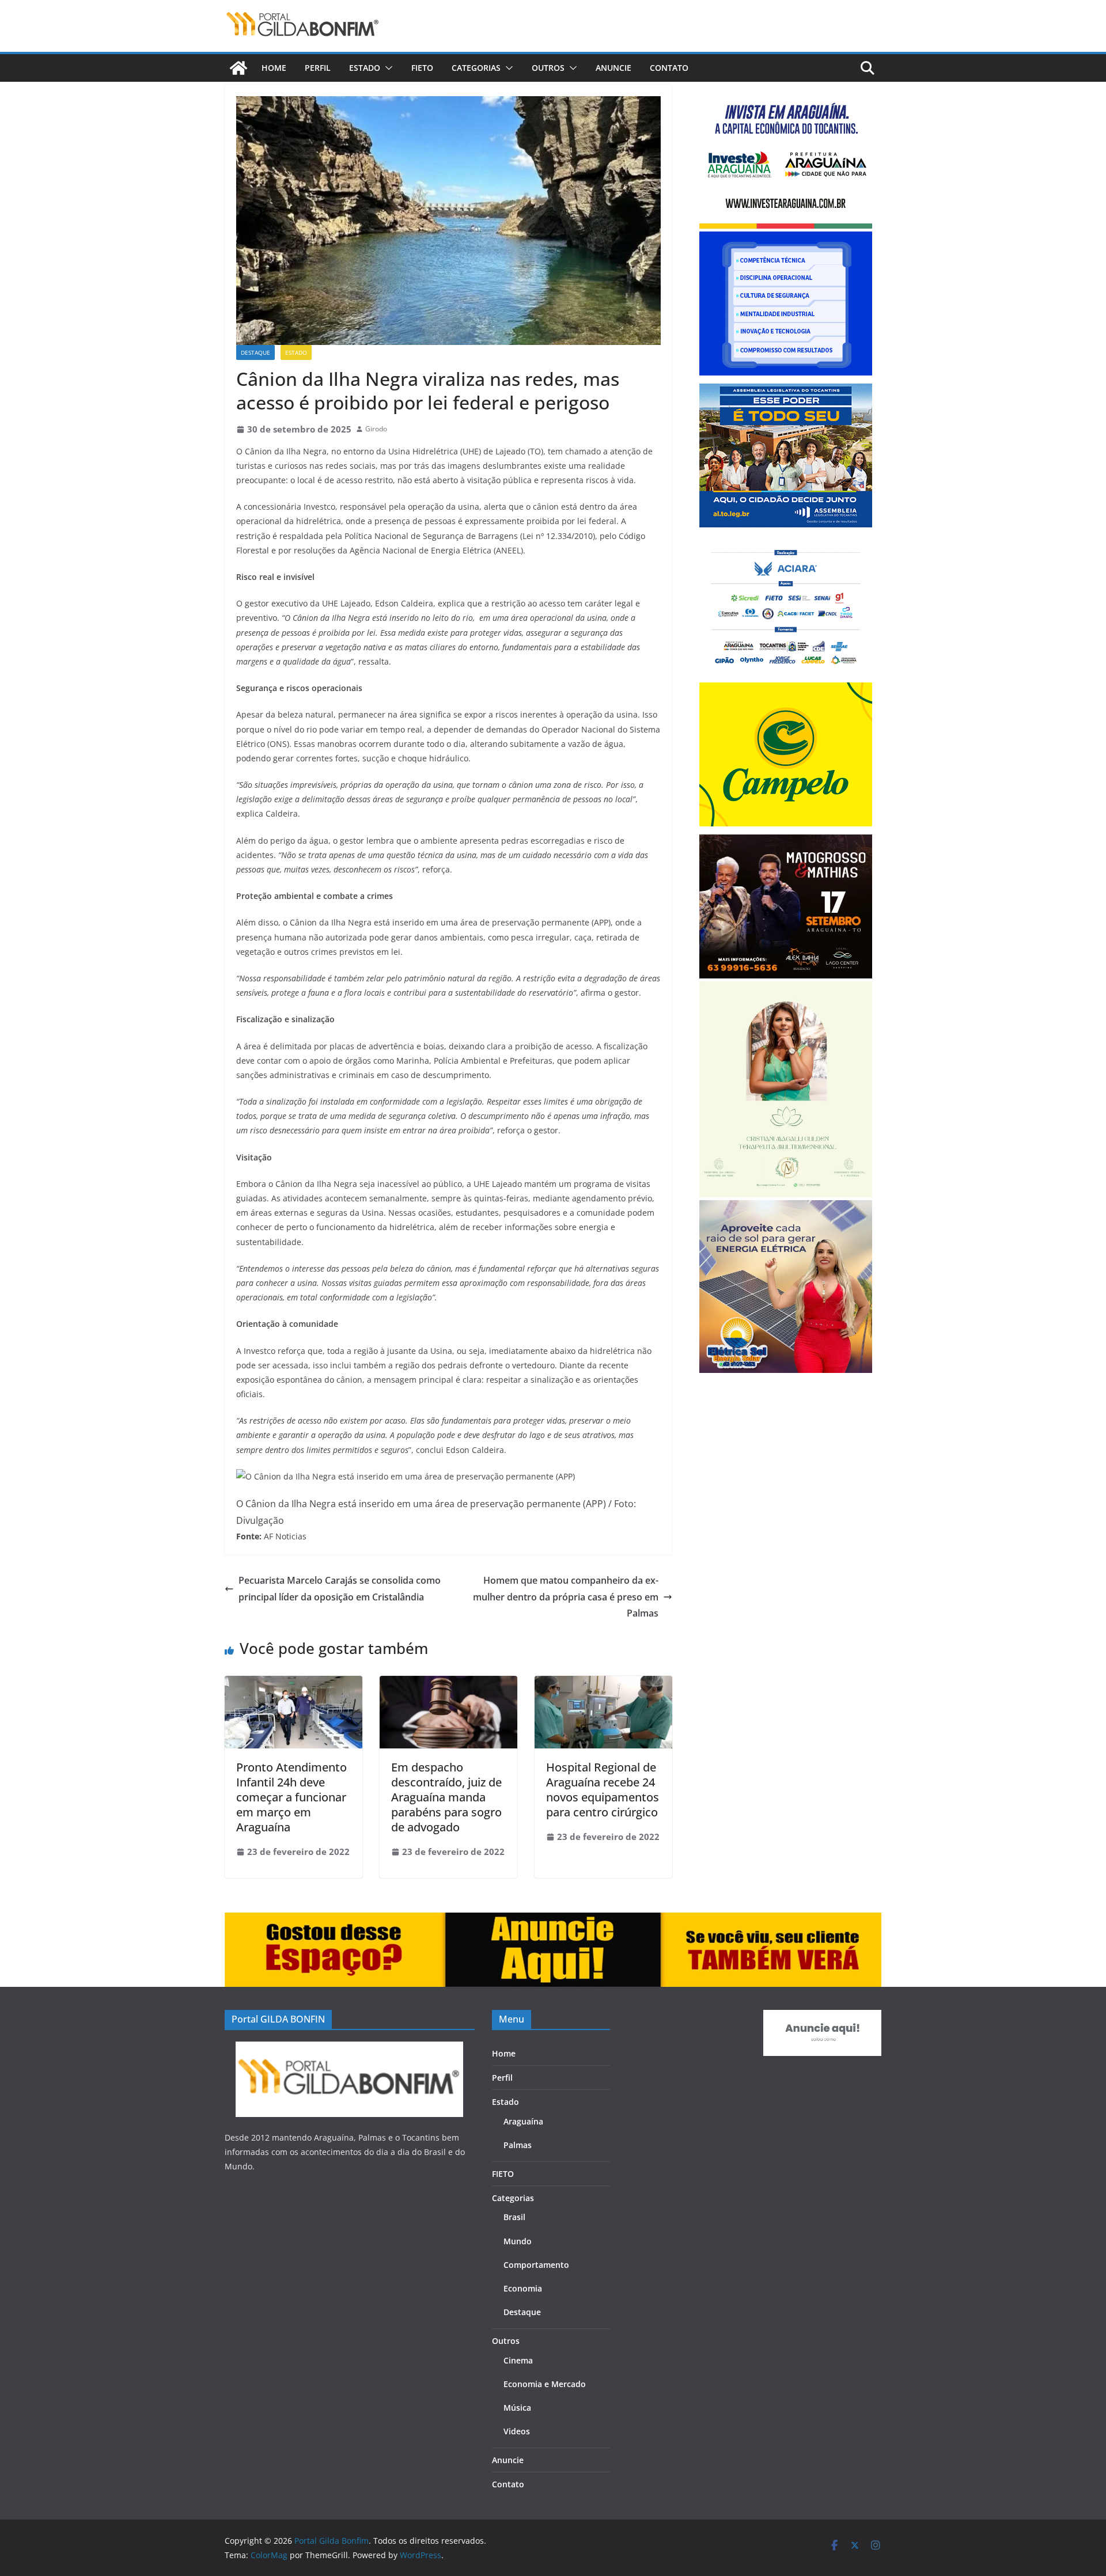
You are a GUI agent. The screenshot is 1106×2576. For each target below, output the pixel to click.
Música (517, 2408)
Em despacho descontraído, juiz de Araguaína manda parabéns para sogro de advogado (446, 1797)
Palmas (518, 2145)
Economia (523, 2288)
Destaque (255, 352)
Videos (517, 2431)
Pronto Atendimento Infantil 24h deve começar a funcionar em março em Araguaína (291, 1797)
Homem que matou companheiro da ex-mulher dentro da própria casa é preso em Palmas (566, 1597)
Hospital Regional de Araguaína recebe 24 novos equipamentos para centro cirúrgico (603, 1790)
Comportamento (536, 2265)
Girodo (376, 429)
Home (274, 68)
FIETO (422, 68)
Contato (669, 68)
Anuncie (613, 68)
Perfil (318, 68)
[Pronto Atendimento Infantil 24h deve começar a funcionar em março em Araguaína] (293, 1684)
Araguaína (523, 2121)
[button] (387, 68)
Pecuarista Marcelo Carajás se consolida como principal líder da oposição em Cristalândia (340, 1589)
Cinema (518, 2360)
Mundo (518, 2241)
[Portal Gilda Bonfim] (238, 68)
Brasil (514, 2217)
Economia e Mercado (545, 2384)
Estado (365, 68)
